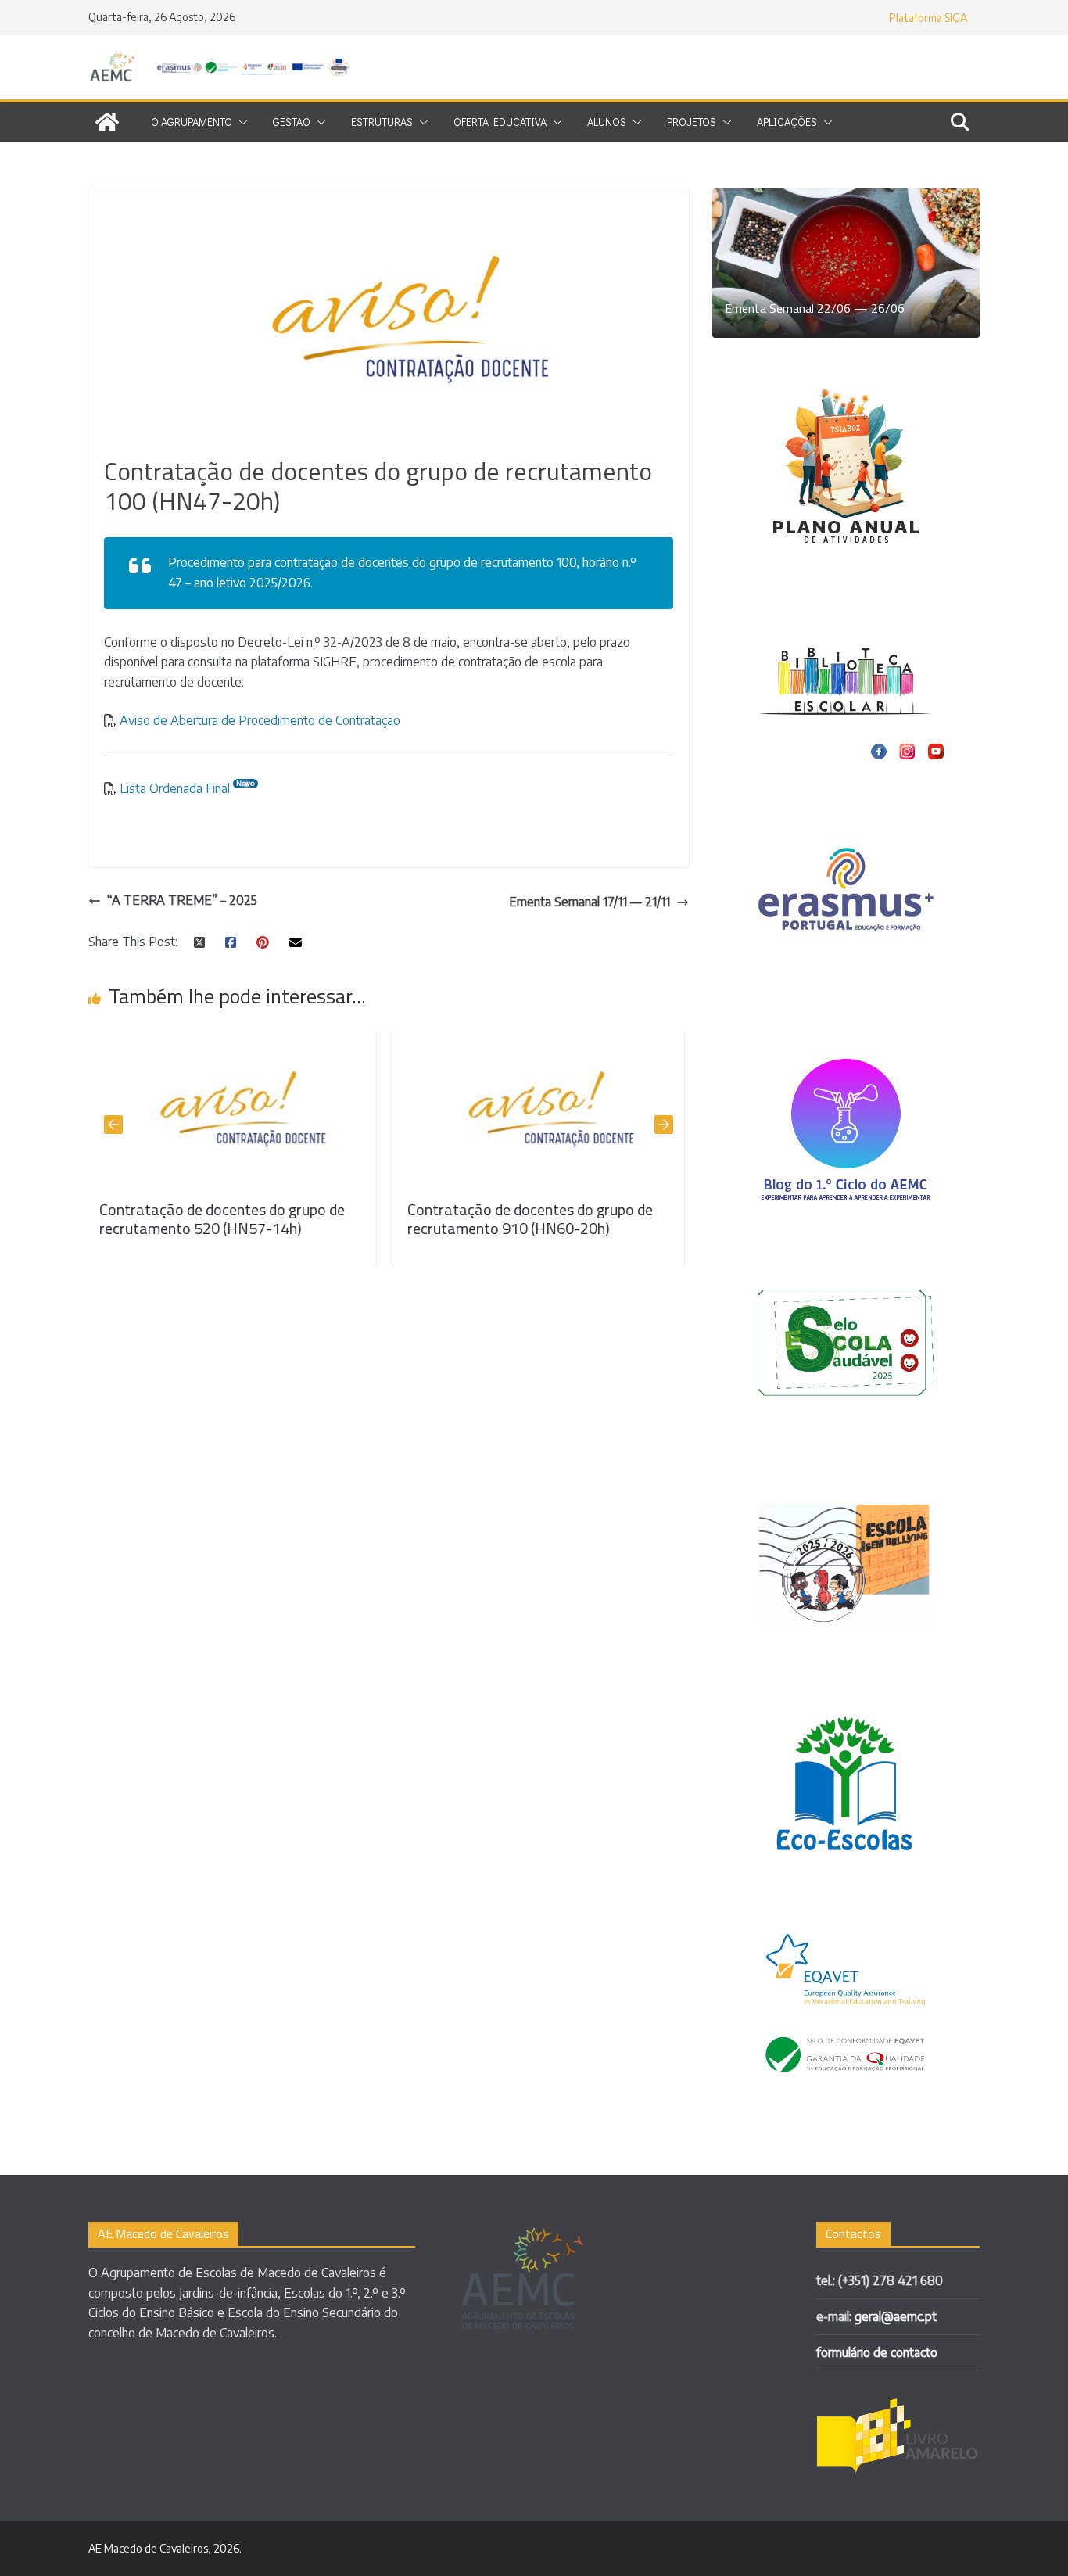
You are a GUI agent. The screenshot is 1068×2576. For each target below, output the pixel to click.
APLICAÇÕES (787, 122)
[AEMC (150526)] (107, 122)
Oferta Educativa (500, 122)
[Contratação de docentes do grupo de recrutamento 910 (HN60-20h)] (357, 1041)
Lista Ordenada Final (175, 788)
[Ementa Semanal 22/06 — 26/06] (846, 198)
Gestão (292, 122)
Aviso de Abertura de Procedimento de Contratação (258, 720)
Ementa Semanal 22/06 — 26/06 (815, 308)
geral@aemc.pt (896, 2316)
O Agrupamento (192, 122)
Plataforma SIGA (928, 18)
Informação (573, 1209)
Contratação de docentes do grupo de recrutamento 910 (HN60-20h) (349, 1219)
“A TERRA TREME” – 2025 (182, 900)
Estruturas (382, 122)
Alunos (607, 122)
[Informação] (665, 1041)
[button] (240, 122)
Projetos (692, 122)
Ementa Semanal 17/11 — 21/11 (590, 902)
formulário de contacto (877, 2352)
